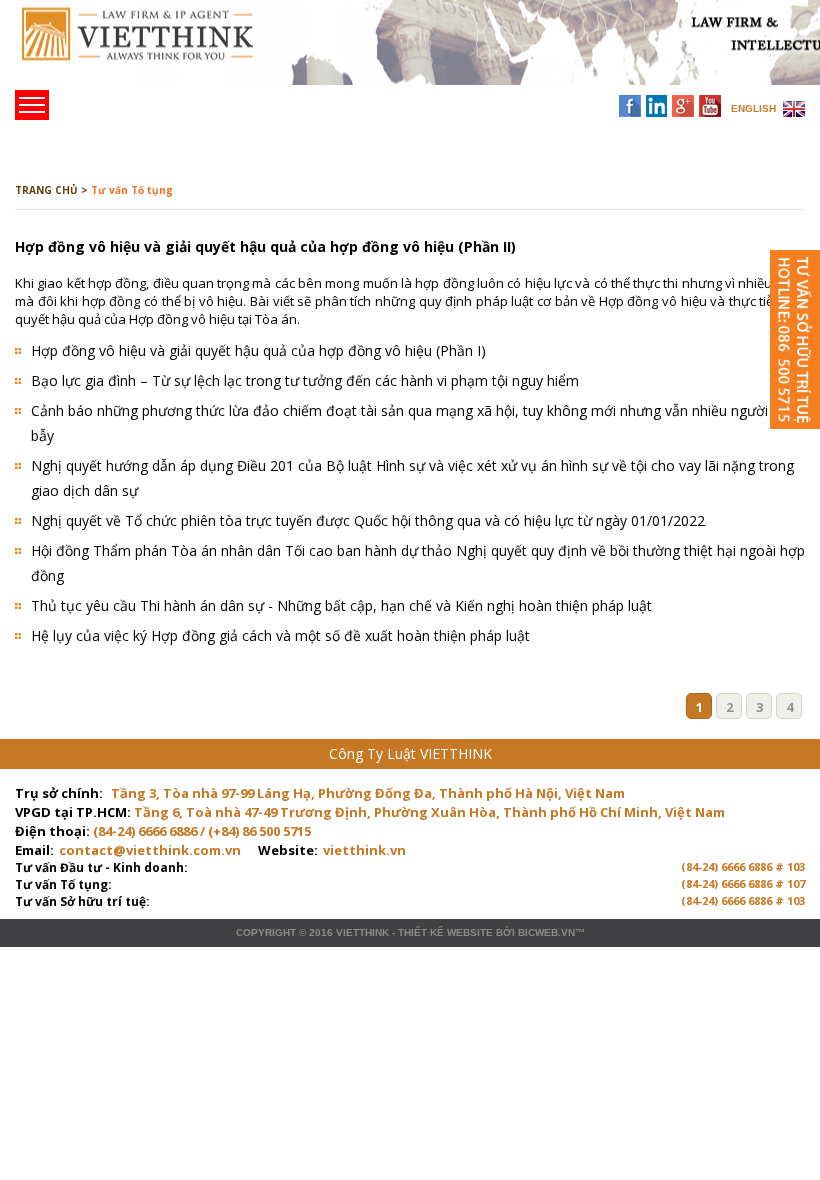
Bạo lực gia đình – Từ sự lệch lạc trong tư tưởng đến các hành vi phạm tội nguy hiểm (305, 380)
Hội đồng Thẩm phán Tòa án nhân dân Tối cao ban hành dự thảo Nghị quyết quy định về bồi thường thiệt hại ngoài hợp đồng (418, 563)
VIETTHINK (362, 932)
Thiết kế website (445, 932)
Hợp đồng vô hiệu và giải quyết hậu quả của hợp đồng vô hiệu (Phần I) (258, 350)
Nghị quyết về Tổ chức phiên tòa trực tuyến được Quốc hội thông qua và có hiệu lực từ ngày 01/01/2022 (368, 520)
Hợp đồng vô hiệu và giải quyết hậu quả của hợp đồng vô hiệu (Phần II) (265, 246)
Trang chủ (153, 50)
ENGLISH (753, 108)
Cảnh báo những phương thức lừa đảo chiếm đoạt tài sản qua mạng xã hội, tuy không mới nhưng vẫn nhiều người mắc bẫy (415, 423)
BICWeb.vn (546, 932)
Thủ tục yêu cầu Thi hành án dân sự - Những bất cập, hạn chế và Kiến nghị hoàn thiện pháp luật (341, 605)
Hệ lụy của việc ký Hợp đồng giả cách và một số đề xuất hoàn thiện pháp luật (280, 635)
